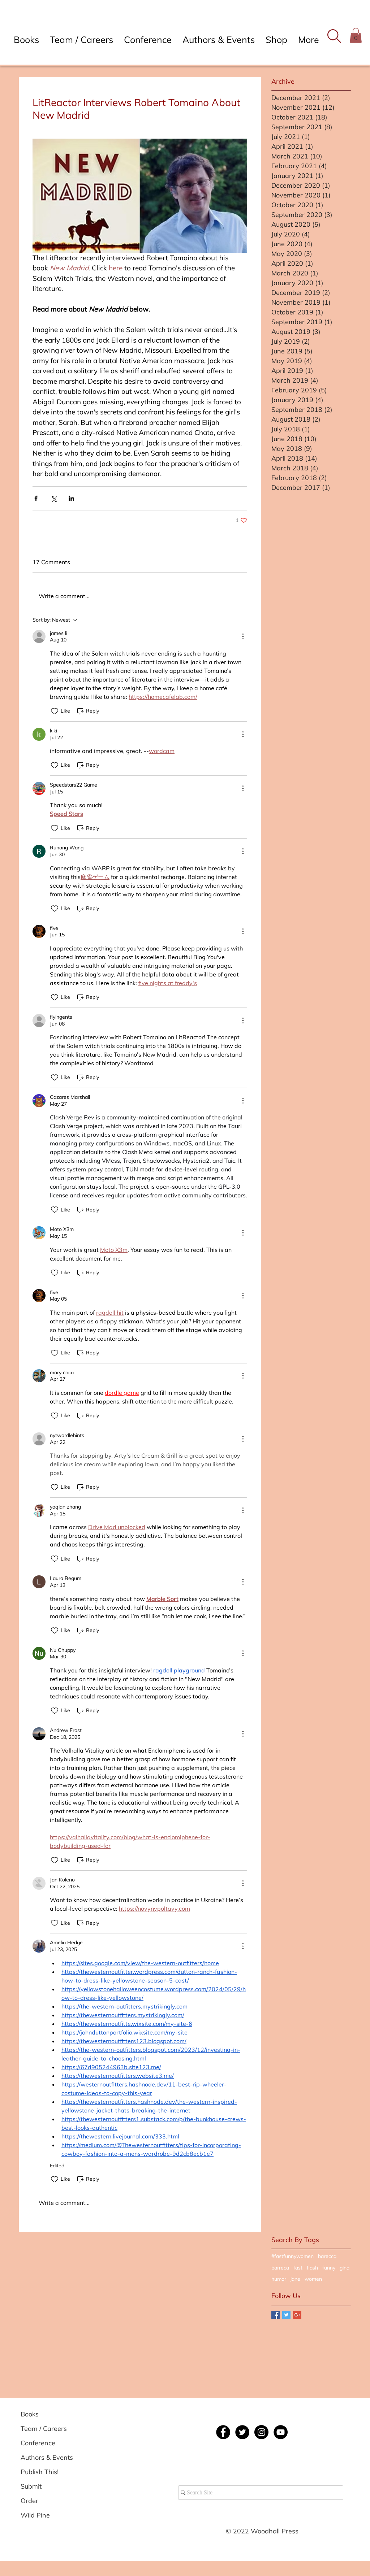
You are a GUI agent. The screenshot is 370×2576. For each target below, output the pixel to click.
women (313, 2279)
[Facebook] (223, 2432)
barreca (280, 2268)
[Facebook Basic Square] (276, 2315)
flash (312, 2268)
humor (279, 2279)
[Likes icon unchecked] (55, 711)
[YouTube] (281, 2432)
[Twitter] (242, 2432)
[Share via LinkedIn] (71, 498)
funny (329, 2268)
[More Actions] (243, 636)
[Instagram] (261, 2432)
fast (298, 2268)
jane (295, 2279)
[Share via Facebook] (36, 498)
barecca (327, 2256)
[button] (334, 36)
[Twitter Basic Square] (286, 2315)
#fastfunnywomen (292, 2256)
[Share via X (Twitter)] (54, 498)
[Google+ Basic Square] (297, 2315)
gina (345, 2268)
